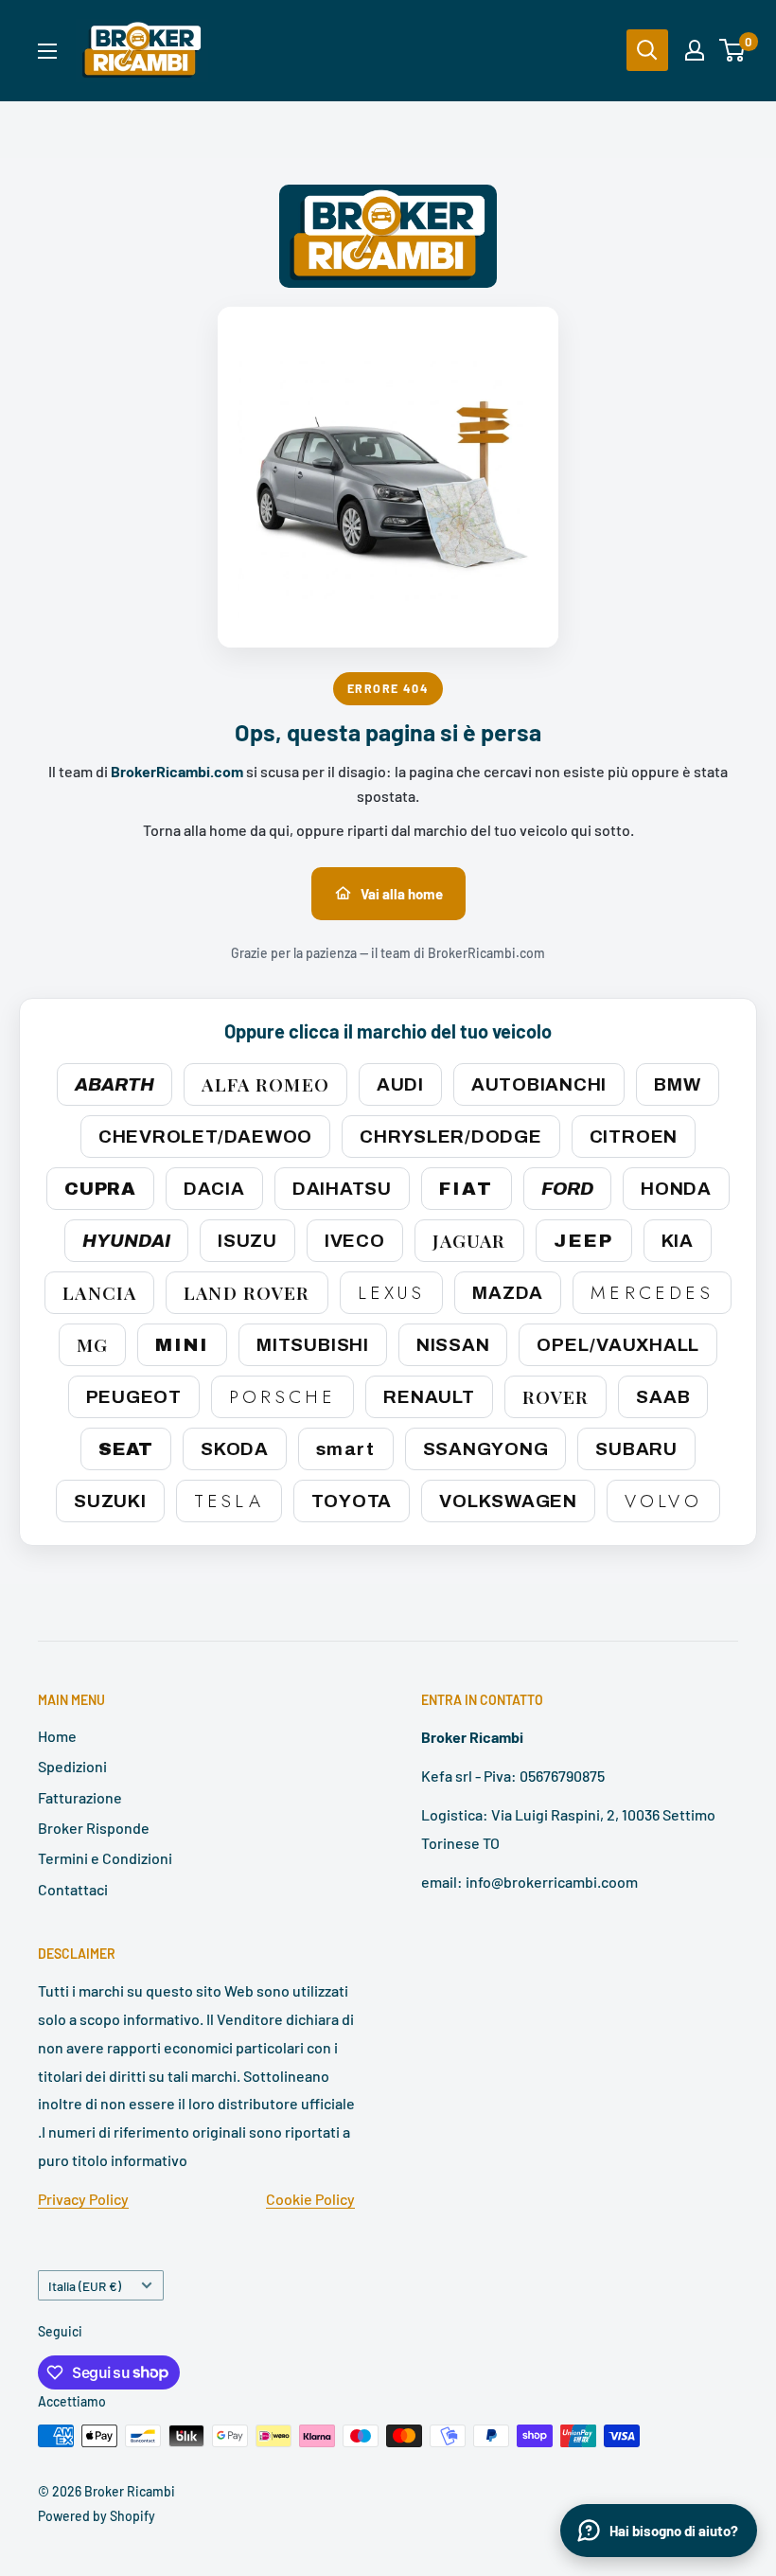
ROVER (556, 1396)
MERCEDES (652, 1293)
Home (57, 1736)
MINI (182, 1345)
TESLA (229, 1501)
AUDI (400, 1084)
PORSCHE (282, 1397)
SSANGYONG (486, 1449)
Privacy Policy (83, 2199)
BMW (677, 1084)
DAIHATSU (342, 1189)
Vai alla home (402, 894)
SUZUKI (110, 1501)
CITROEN (634, 1137)
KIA (678, 1241)
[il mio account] (695, 50)
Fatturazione (80, 1797)
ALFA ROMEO (265, 1084)
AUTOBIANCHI (539, 1084)
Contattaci (73, 1889)
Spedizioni (72, 1766)
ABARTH (115, 1084)
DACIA (214, 1189)
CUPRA (100, 1189)
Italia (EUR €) (85, 2286)
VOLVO (663, 1501)
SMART (346, 1449)
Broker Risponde (94, 1828)
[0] (733, 50)
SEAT (126, 1449)
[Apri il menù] (47, 51)
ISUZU (247, 1241)
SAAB (663, 1397)
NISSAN (453, 1345)
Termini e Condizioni (105, 1858)
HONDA (676, 1189)
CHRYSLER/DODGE (451, 1137)
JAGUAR (469, 1240)
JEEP (584, 1241)
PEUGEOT (134, 1397)
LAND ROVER (247, 1292)
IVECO (355, 1241)
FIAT (467, 1189)
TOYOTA (352, 1501)
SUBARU (636, 1449)
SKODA (235, 1449)
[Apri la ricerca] (647, 50)
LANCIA (99, 1292)
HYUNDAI (126, 1241)
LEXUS (392, 1293)
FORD (567, 1189)
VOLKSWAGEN (508, 1501)
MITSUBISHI (313, 1345)
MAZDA (508, 1293)
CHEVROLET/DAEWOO (205, 1137)
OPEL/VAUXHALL (618, 1345)
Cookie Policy (310, 2199)
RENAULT (429, 1397)
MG (92, 1344)
